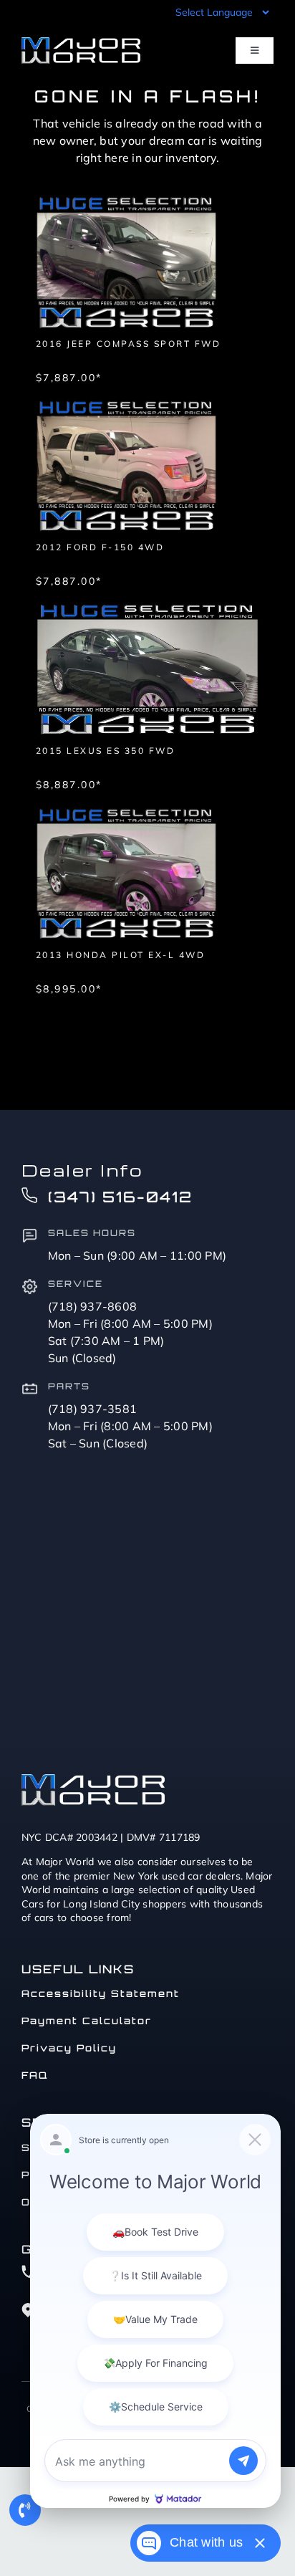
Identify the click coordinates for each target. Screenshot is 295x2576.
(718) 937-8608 (93, 1306)
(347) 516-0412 (120, 1197)
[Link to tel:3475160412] (25, 2510)
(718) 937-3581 (93, 1409)
